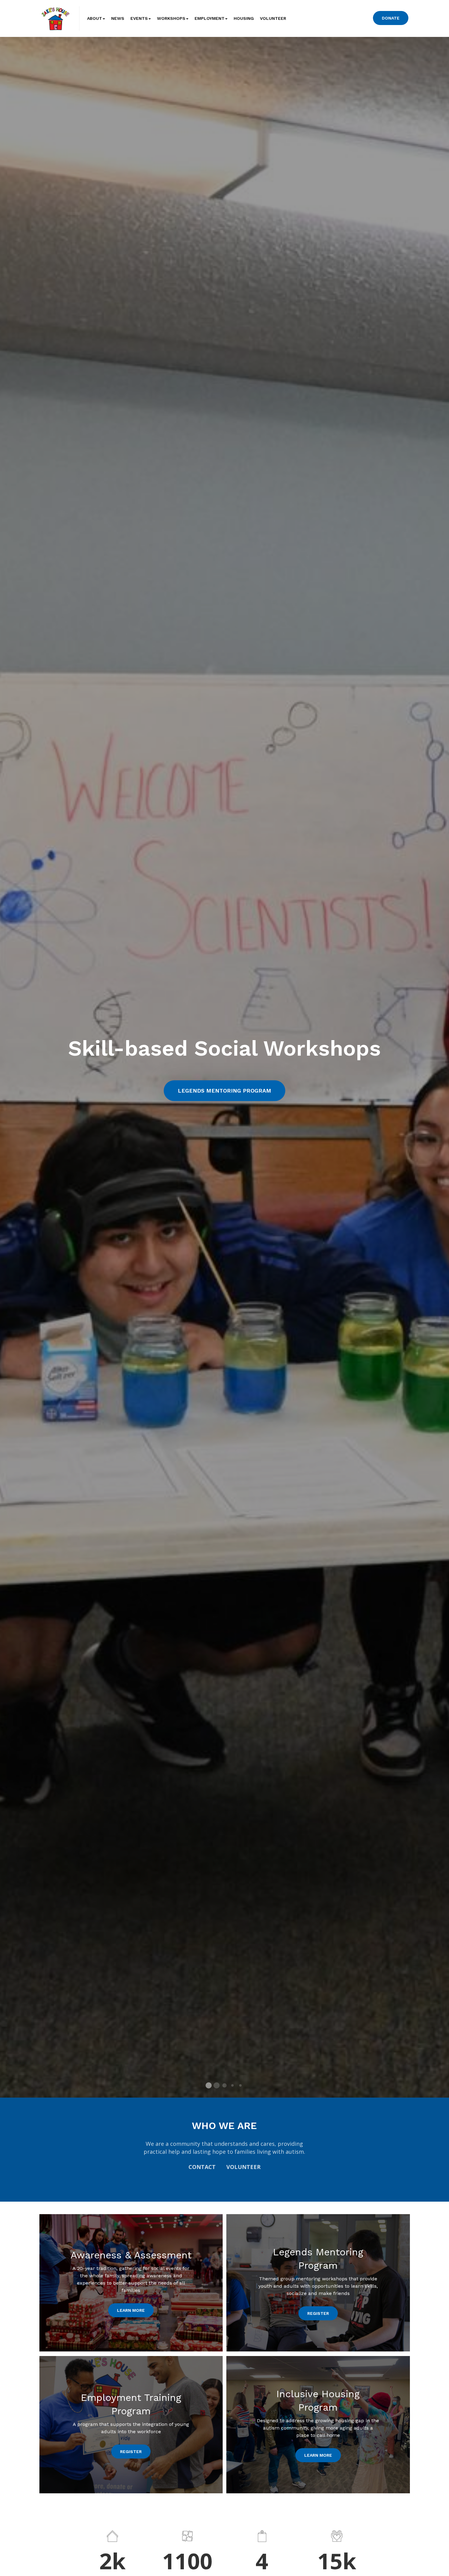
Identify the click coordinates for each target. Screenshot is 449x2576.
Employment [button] (210, 18)
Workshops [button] (171, 18)
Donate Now (225, 1106)
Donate (391, 18)
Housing (244, 18)
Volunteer (273, 18)
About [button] (95, 18)
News (118, 18)
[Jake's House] (55, 18)
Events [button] (139, 18)
